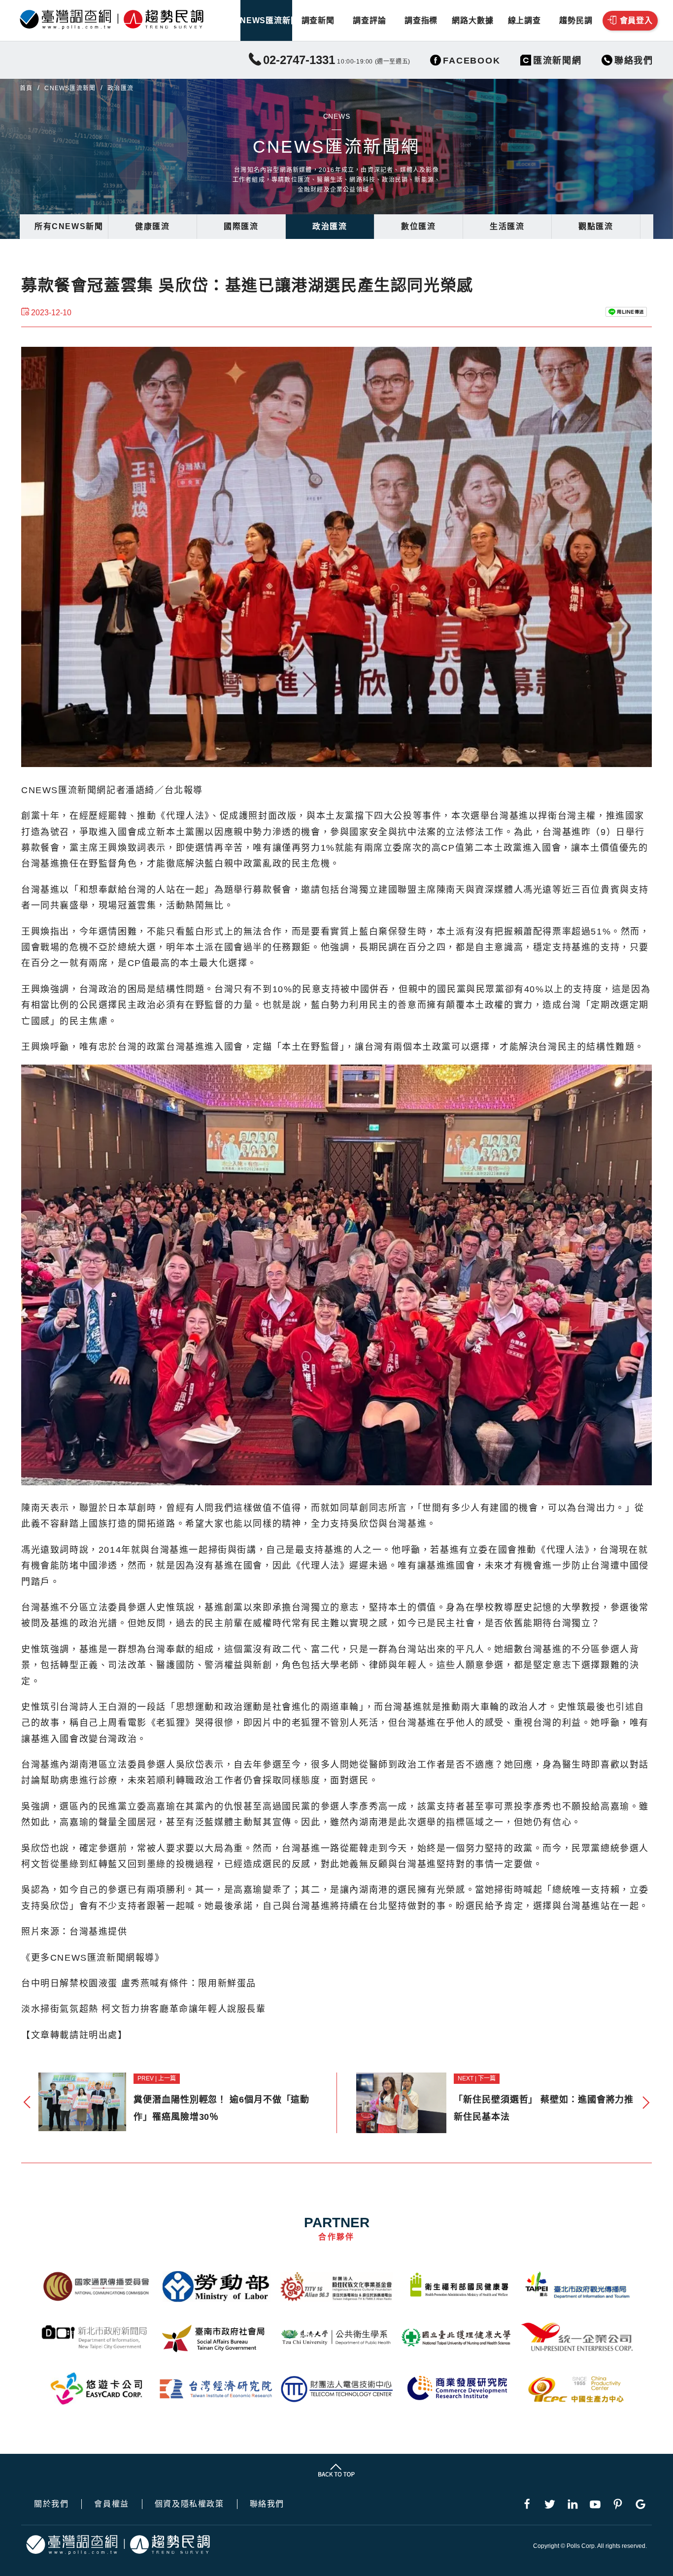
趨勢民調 (576, 20)
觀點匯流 (596, 226)
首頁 (26, 88)
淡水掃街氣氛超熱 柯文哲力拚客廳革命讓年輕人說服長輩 (144, 2009)
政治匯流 (330, 226)
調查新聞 (318, 20)
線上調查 (524, 20)
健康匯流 (152, 226)
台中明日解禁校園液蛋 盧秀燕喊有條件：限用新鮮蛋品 (139, 1983)
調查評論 (369, 20)
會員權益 (111, 2504)
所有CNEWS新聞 (69, 226)
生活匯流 (507, 226)
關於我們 (51, 2504)
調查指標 (421, 20)
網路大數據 (472, 20)
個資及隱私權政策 (189, 2504)
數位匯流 (418, 226)
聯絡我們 (267, 2504)
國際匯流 (241, 226)
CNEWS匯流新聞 (266, 20)
